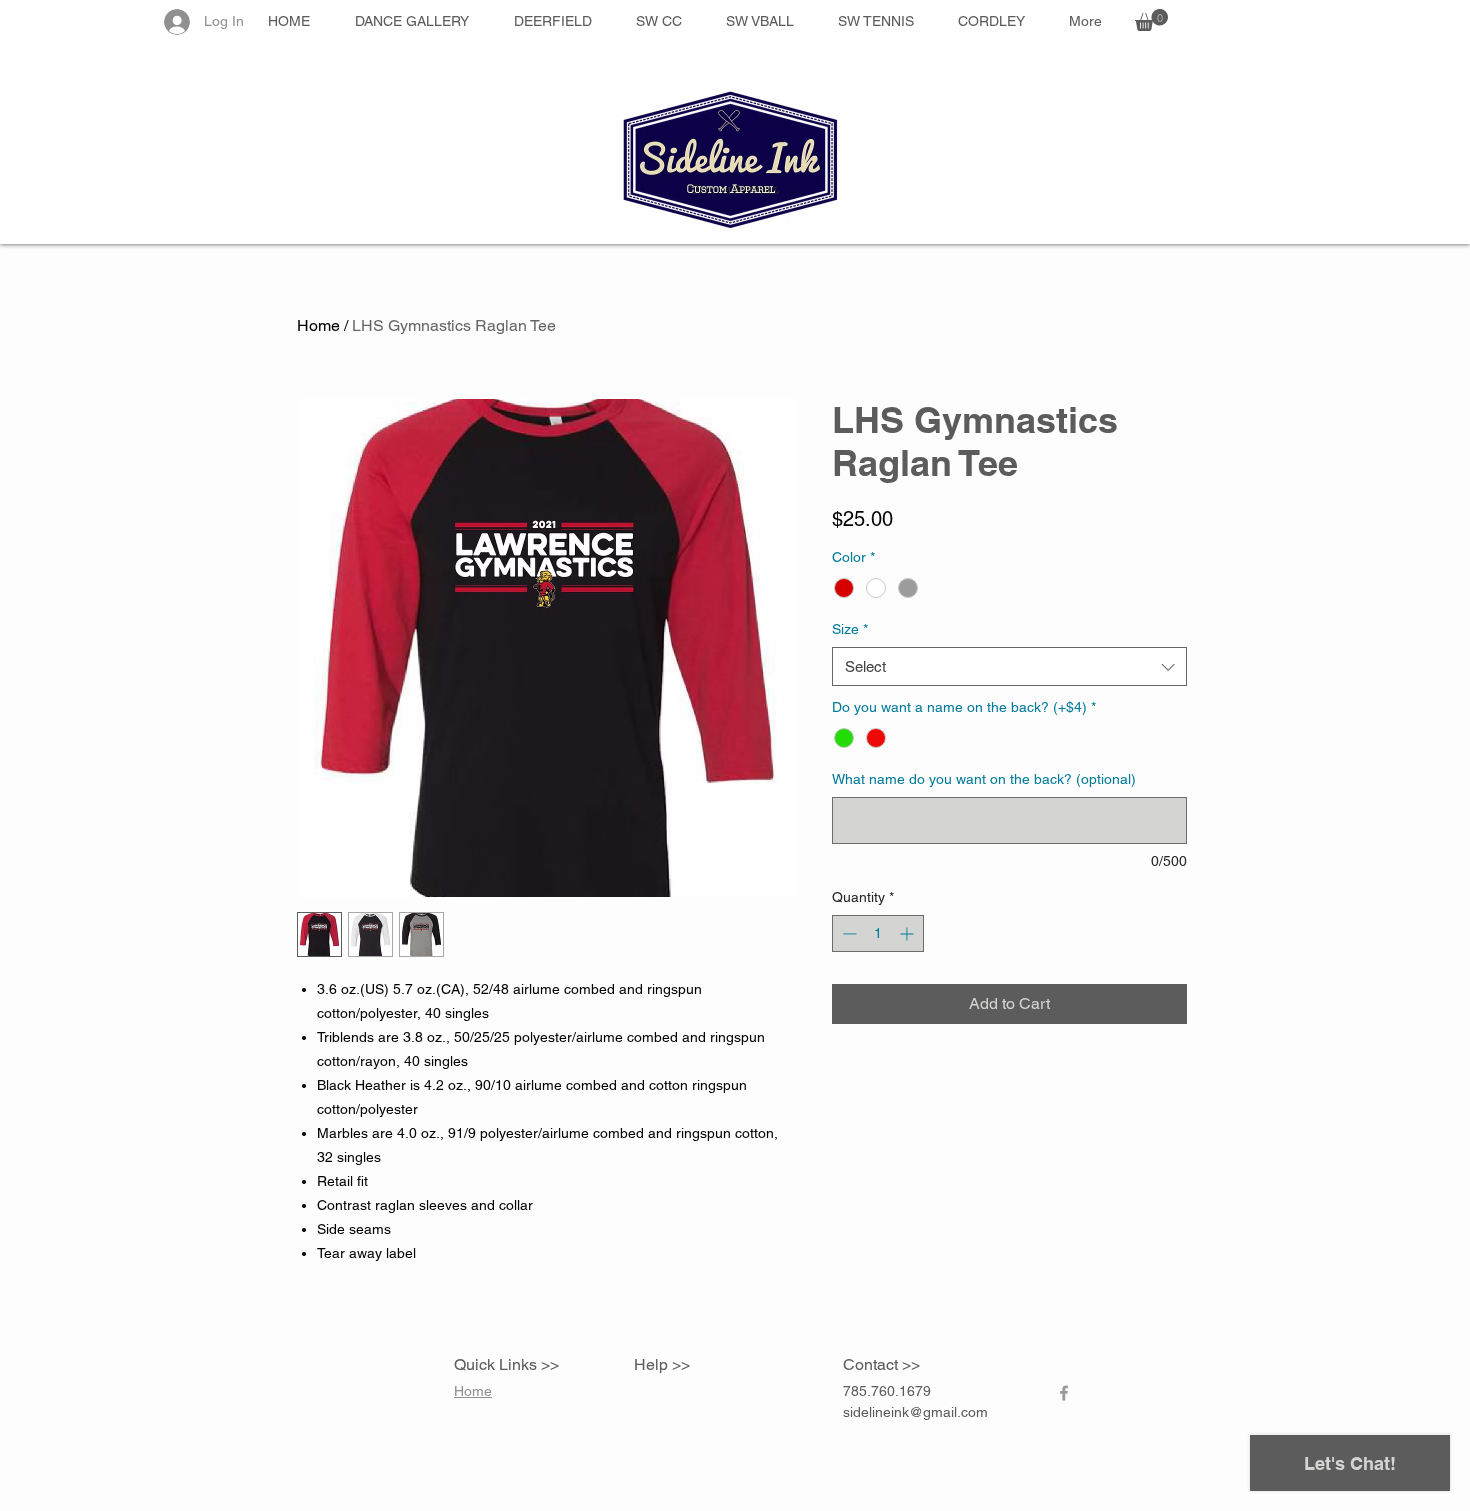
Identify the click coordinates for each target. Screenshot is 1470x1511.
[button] (1151, 20)
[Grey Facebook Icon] (1064, 1393)
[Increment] (908, 933)
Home (318, 325)
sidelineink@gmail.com (915, 1412)
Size (850, 629)
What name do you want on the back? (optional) (984, 779)
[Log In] (175, 22)
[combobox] (1009, 666)
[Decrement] (847, 933)
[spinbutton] (878, 933)
